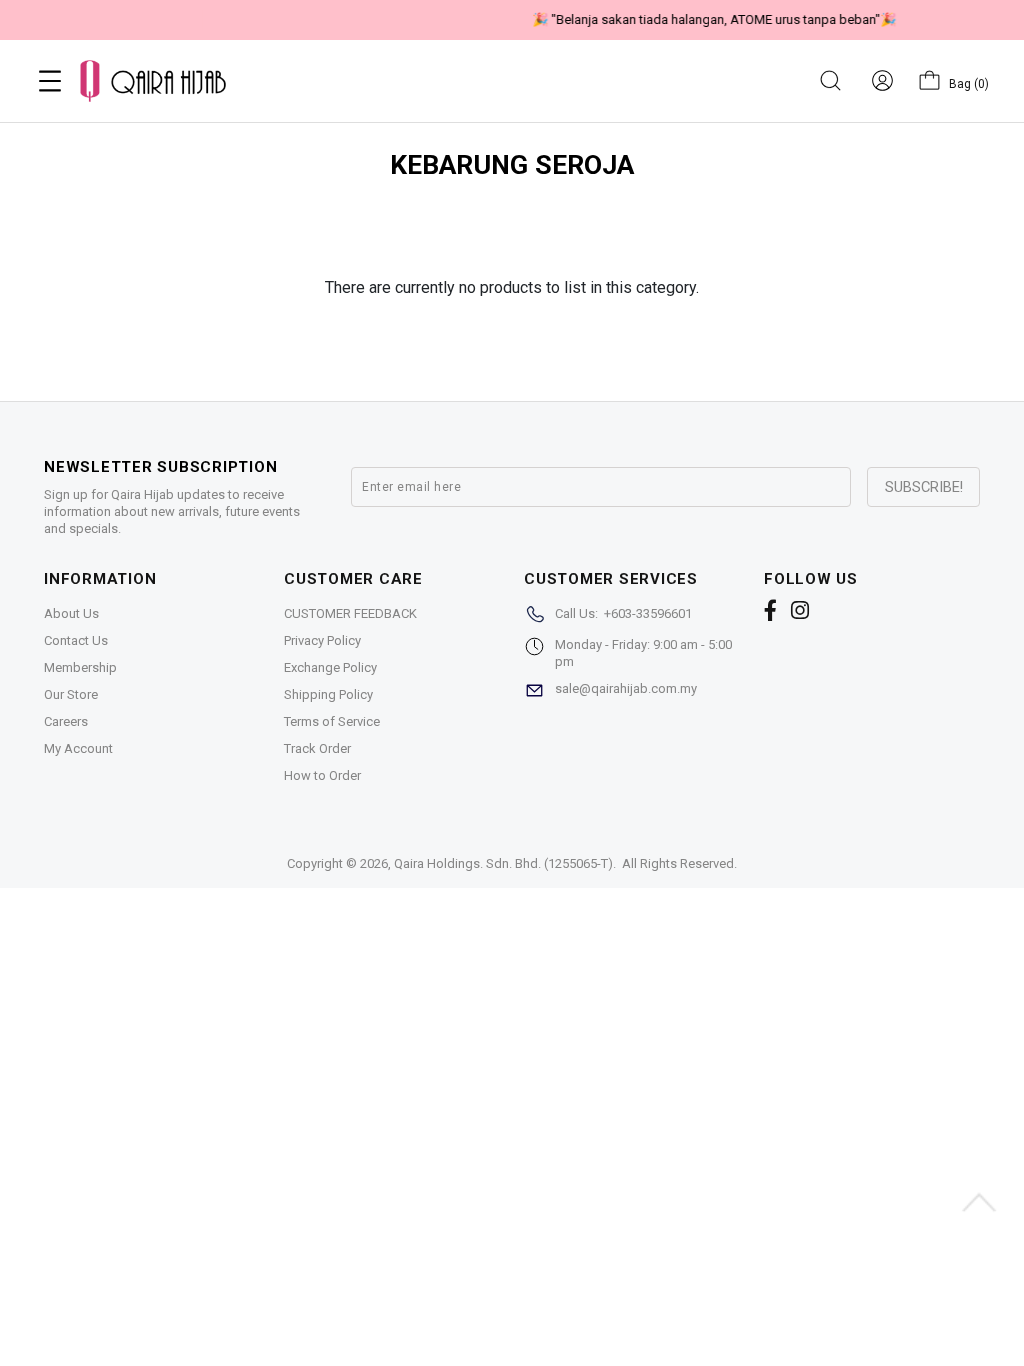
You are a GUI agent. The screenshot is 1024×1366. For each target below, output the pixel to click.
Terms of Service (332, 721)
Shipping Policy (328, 694)
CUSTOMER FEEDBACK (350, 613)
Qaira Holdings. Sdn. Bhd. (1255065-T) (503, 863)
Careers (66, 721)
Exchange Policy (330, 667)
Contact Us (76, 640)
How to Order (322, 775)
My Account (78, 748)
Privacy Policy (322, 640)
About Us (71, 613)
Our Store (71, 694)
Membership (80, 667)
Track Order (317, 748)
